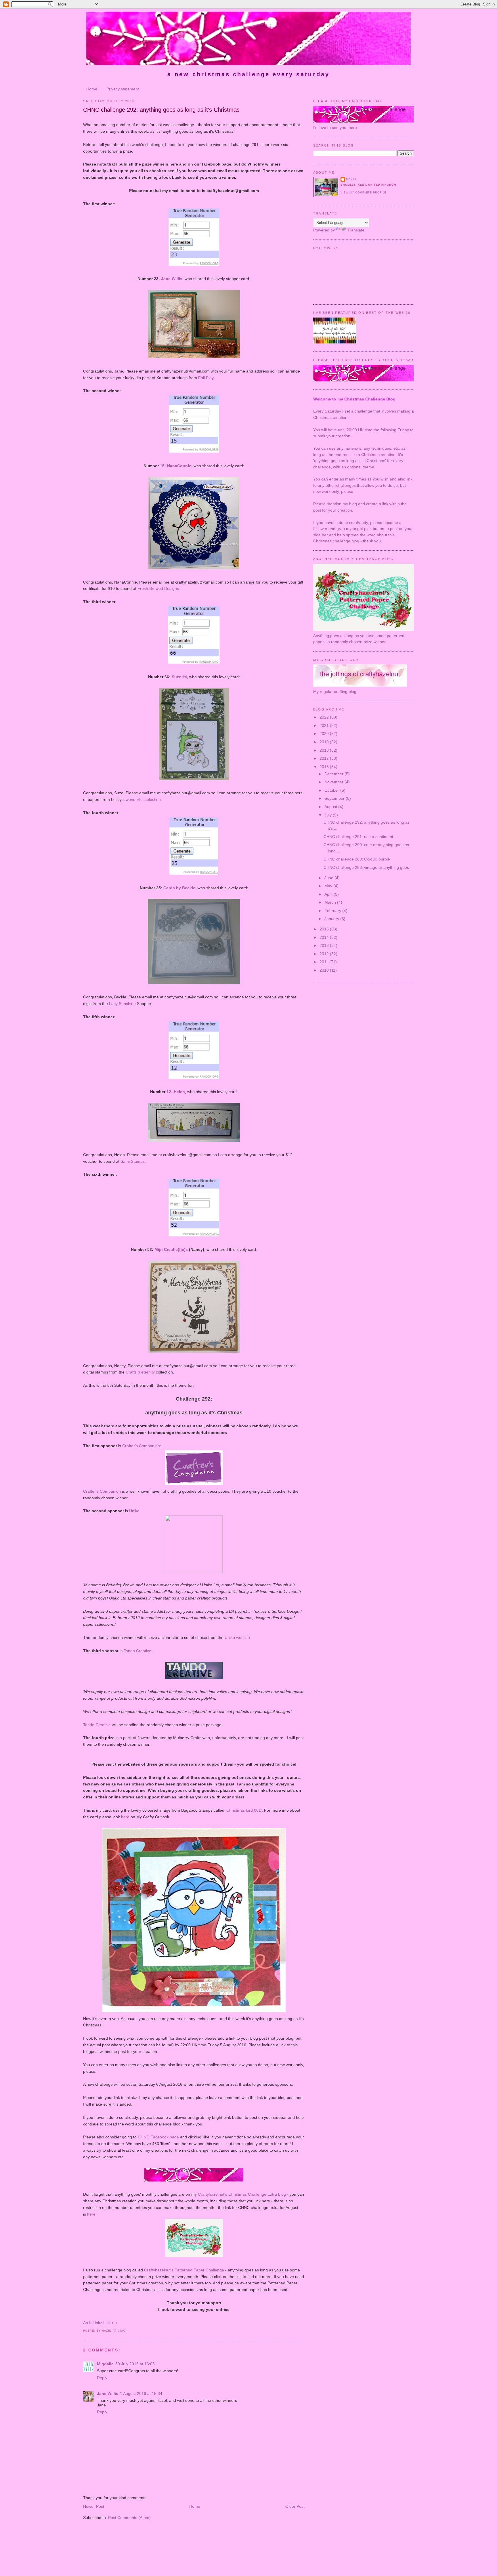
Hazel (351, 179)
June (329, 878)
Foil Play (206, 378)
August (331, 807)
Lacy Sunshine (122, 1004)
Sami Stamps (133, 1161)
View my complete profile (363, 193)
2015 (325, 929)
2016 (325, 767)
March (331, 902)
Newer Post (94, 2506)
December (334, 774)
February (333, 911)
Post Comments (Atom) (129, 2518)
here (125, 1817)
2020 (325, 734)
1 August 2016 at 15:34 (141, 2393)
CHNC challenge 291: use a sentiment (358, 837)
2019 (325, 742)
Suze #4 (179, 677)
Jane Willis (172, 279)
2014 (325, 937)
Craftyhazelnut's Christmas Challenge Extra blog (242, 2194)
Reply (102, 2378)
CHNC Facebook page (158, 2137)
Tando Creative (137, 1651)
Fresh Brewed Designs (158, 588)
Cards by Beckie (179, 888)
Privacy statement (123, 89)
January (332, 919)
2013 (325, 945)
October (332, 790)
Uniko (134, 1511)
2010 (325, 970)
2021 (325, 725)
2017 (325, 758)
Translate (356, 230)
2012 (325, 954)
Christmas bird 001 (244, 1810)
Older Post (295, 2506)
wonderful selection (143, 799)
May (329, 886)
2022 (325, 717)
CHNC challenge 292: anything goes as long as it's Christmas (161, 110)
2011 (324, 962)
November (334, 782)
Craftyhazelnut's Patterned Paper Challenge (184, 2270)
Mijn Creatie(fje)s (171, 1249)
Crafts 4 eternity (140, 1372)
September (335, 798)
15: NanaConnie (176, 466)
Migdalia (105, 2364)
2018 (325, 750)
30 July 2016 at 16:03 (135, 2364)
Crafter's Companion (141, 1446)
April (329, 894)
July (329, 815)
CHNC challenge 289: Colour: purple (357, 859)
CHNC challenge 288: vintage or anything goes (366, 867)
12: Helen (176, 1092)
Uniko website (237, 1637)
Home (92, 89)
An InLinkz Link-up (100, 2323)
